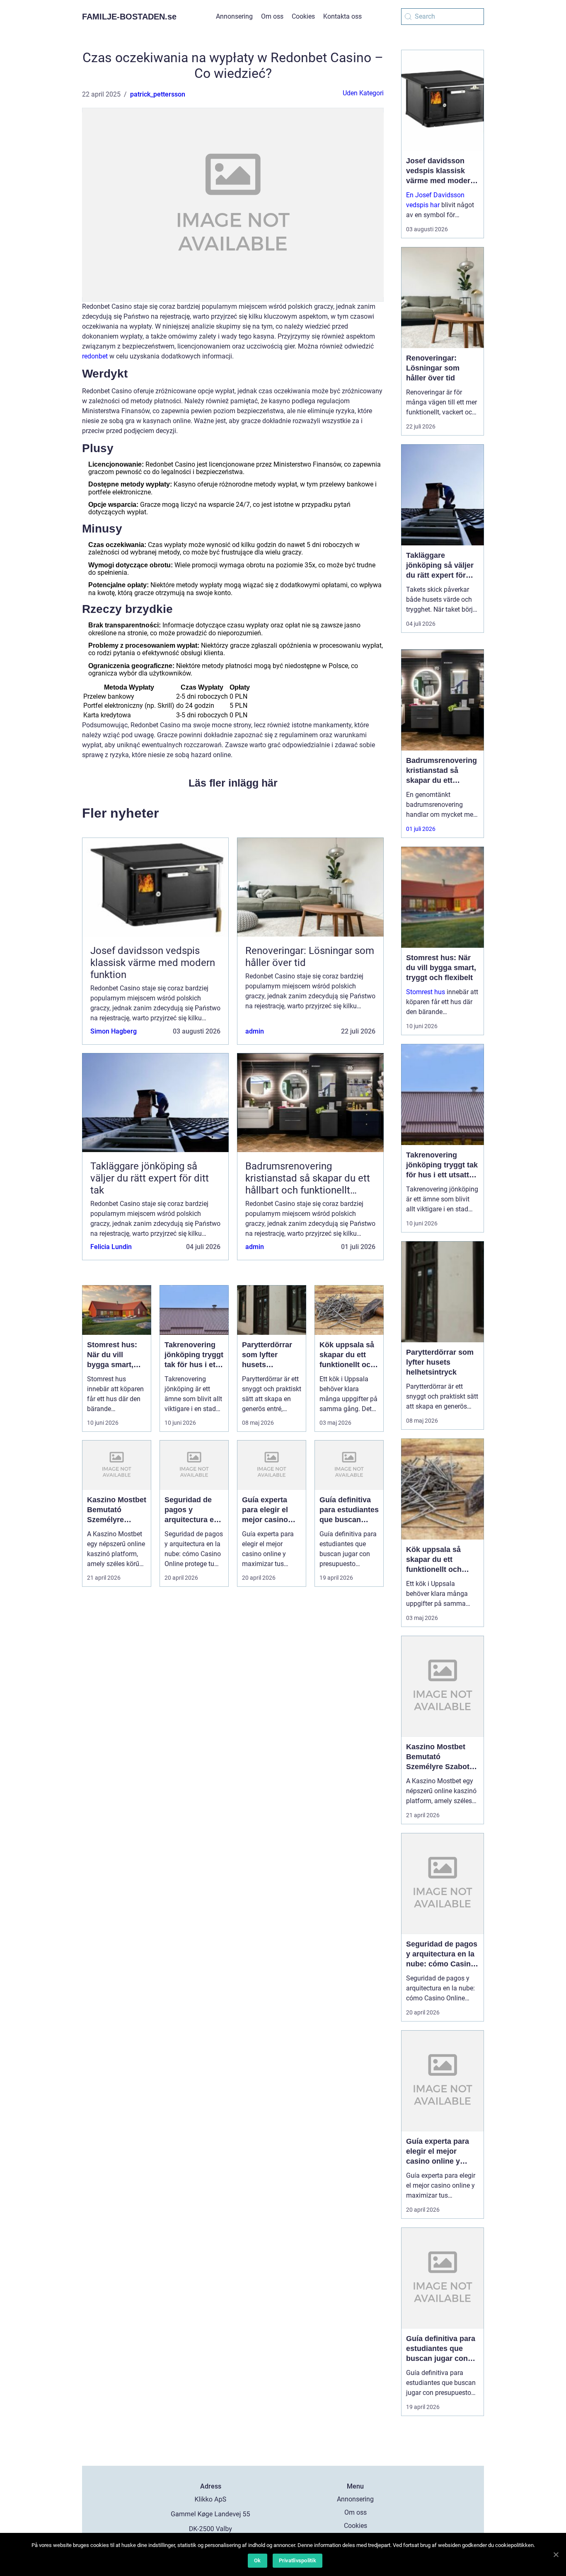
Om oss (272, 16)
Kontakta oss (342, 16)
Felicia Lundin (111, 1247)
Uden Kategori (363, 93)
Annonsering (234, 16)
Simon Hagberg (114, 1031)
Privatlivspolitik (298, 2560)
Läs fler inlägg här (233, 783)
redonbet (95, 356)
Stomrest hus (426, 992)
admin (255, 1031)
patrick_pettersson (158, 94)
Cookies (303, 16)
